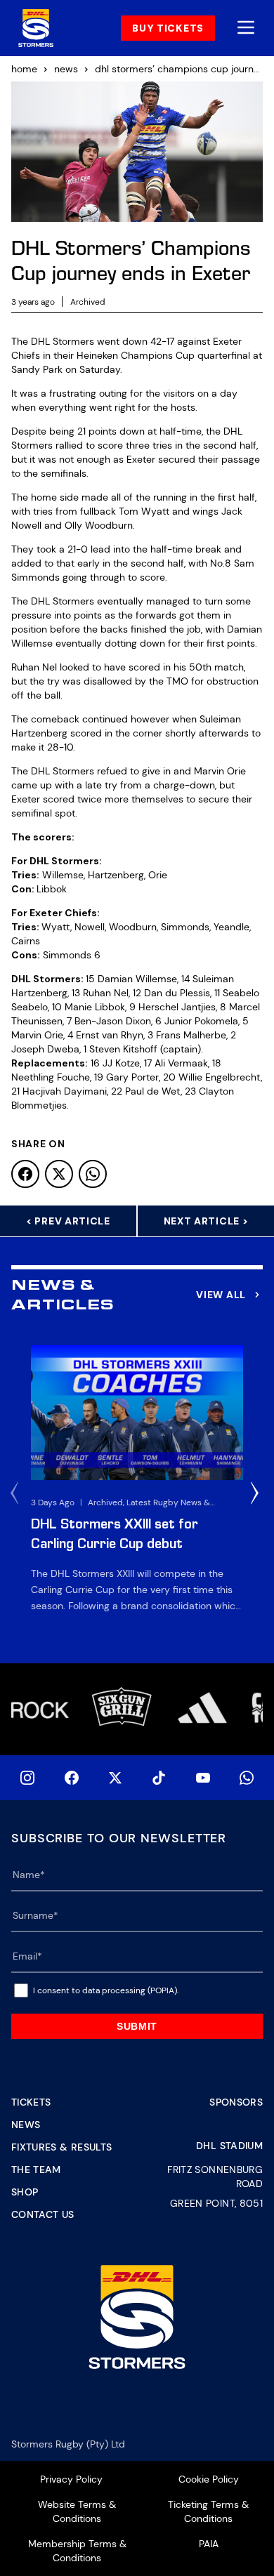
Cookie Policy (209, 2479)
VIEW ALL (221, 1295)
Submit (137, 2026)
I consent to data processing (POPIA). (106, 1990)
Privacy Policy (71, 2479)
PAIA (209, 2544)
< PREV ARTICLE (68, 1221)
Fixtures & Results (61, 2147)
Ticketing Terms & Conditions (208, 2511)
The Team (36, 2169)
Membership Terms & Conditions (77, 2551)
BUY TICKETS (168, 28)
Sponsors (236, 2102)
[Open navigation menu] (246, 28)
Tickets (31, 2102)
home (24, 69)
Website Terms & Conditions (77, 2511)
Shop (25, 2192)
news (66, 69)
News (26, 2125)
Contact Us (43, 2214)
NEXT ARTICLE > (206, 1221)
